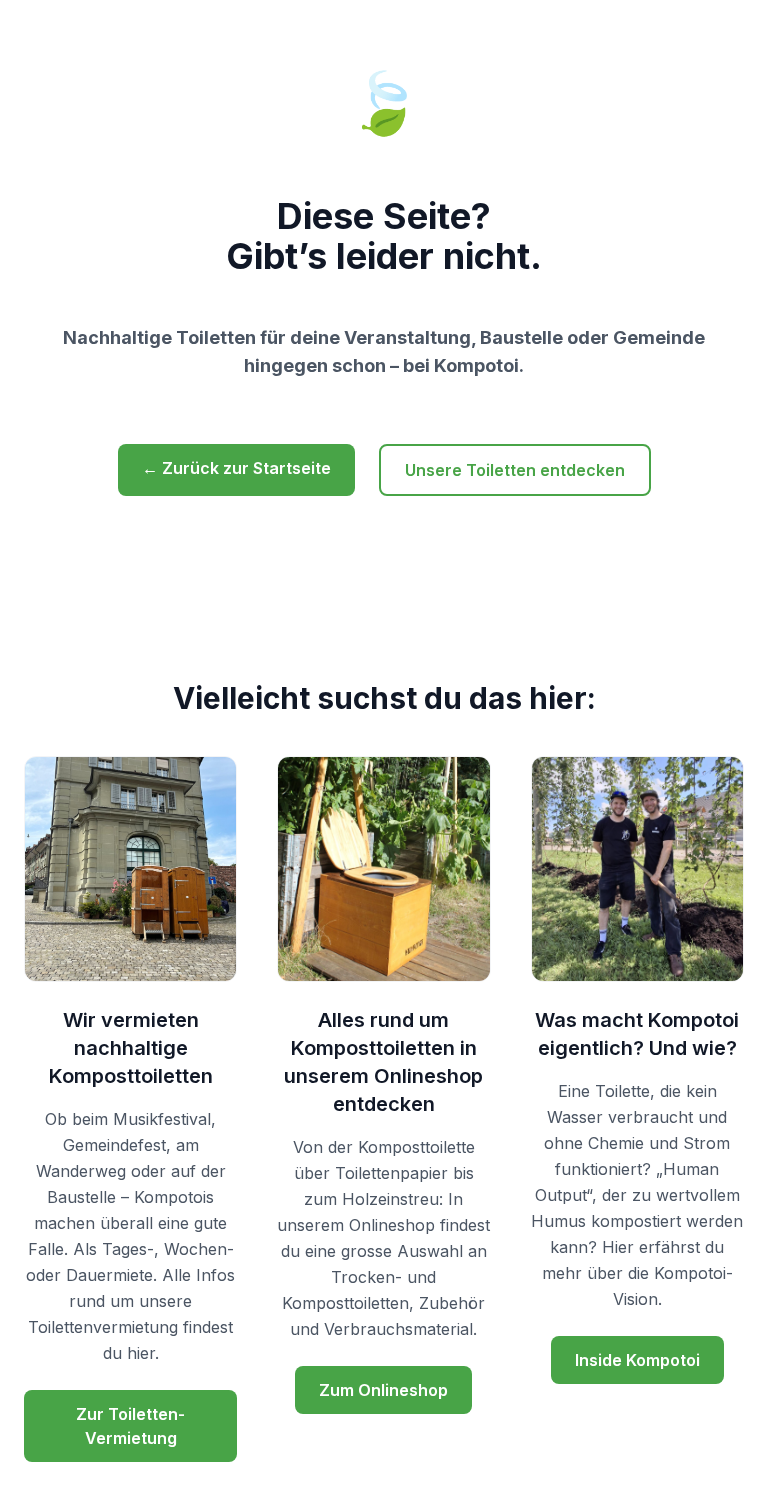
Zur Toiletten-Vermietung (130, 1426)
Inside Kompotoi (637, 1360)
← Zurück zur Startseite (236, 468)
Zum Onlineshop (383, 1390)
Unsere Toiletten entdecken (515, 470)
